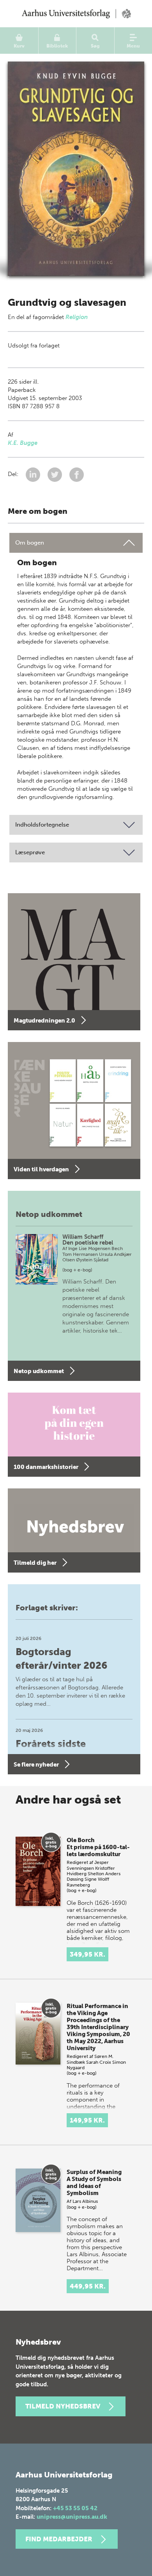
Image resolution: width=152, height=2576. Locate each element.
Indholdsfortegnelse (42, 825)
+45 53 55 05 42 (75, 2508)
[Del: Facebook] (77, 474)
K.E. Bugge (23, 443)
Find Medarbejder (59, 2539)
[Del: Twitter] (56, 474)
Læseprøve (30, 852)
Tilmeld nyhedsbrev (63, 2406)
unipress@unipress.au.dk (72, 2517)
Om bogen (30, 543)
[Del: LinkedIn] (34, 474)
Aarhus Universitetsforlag (76, 14)
